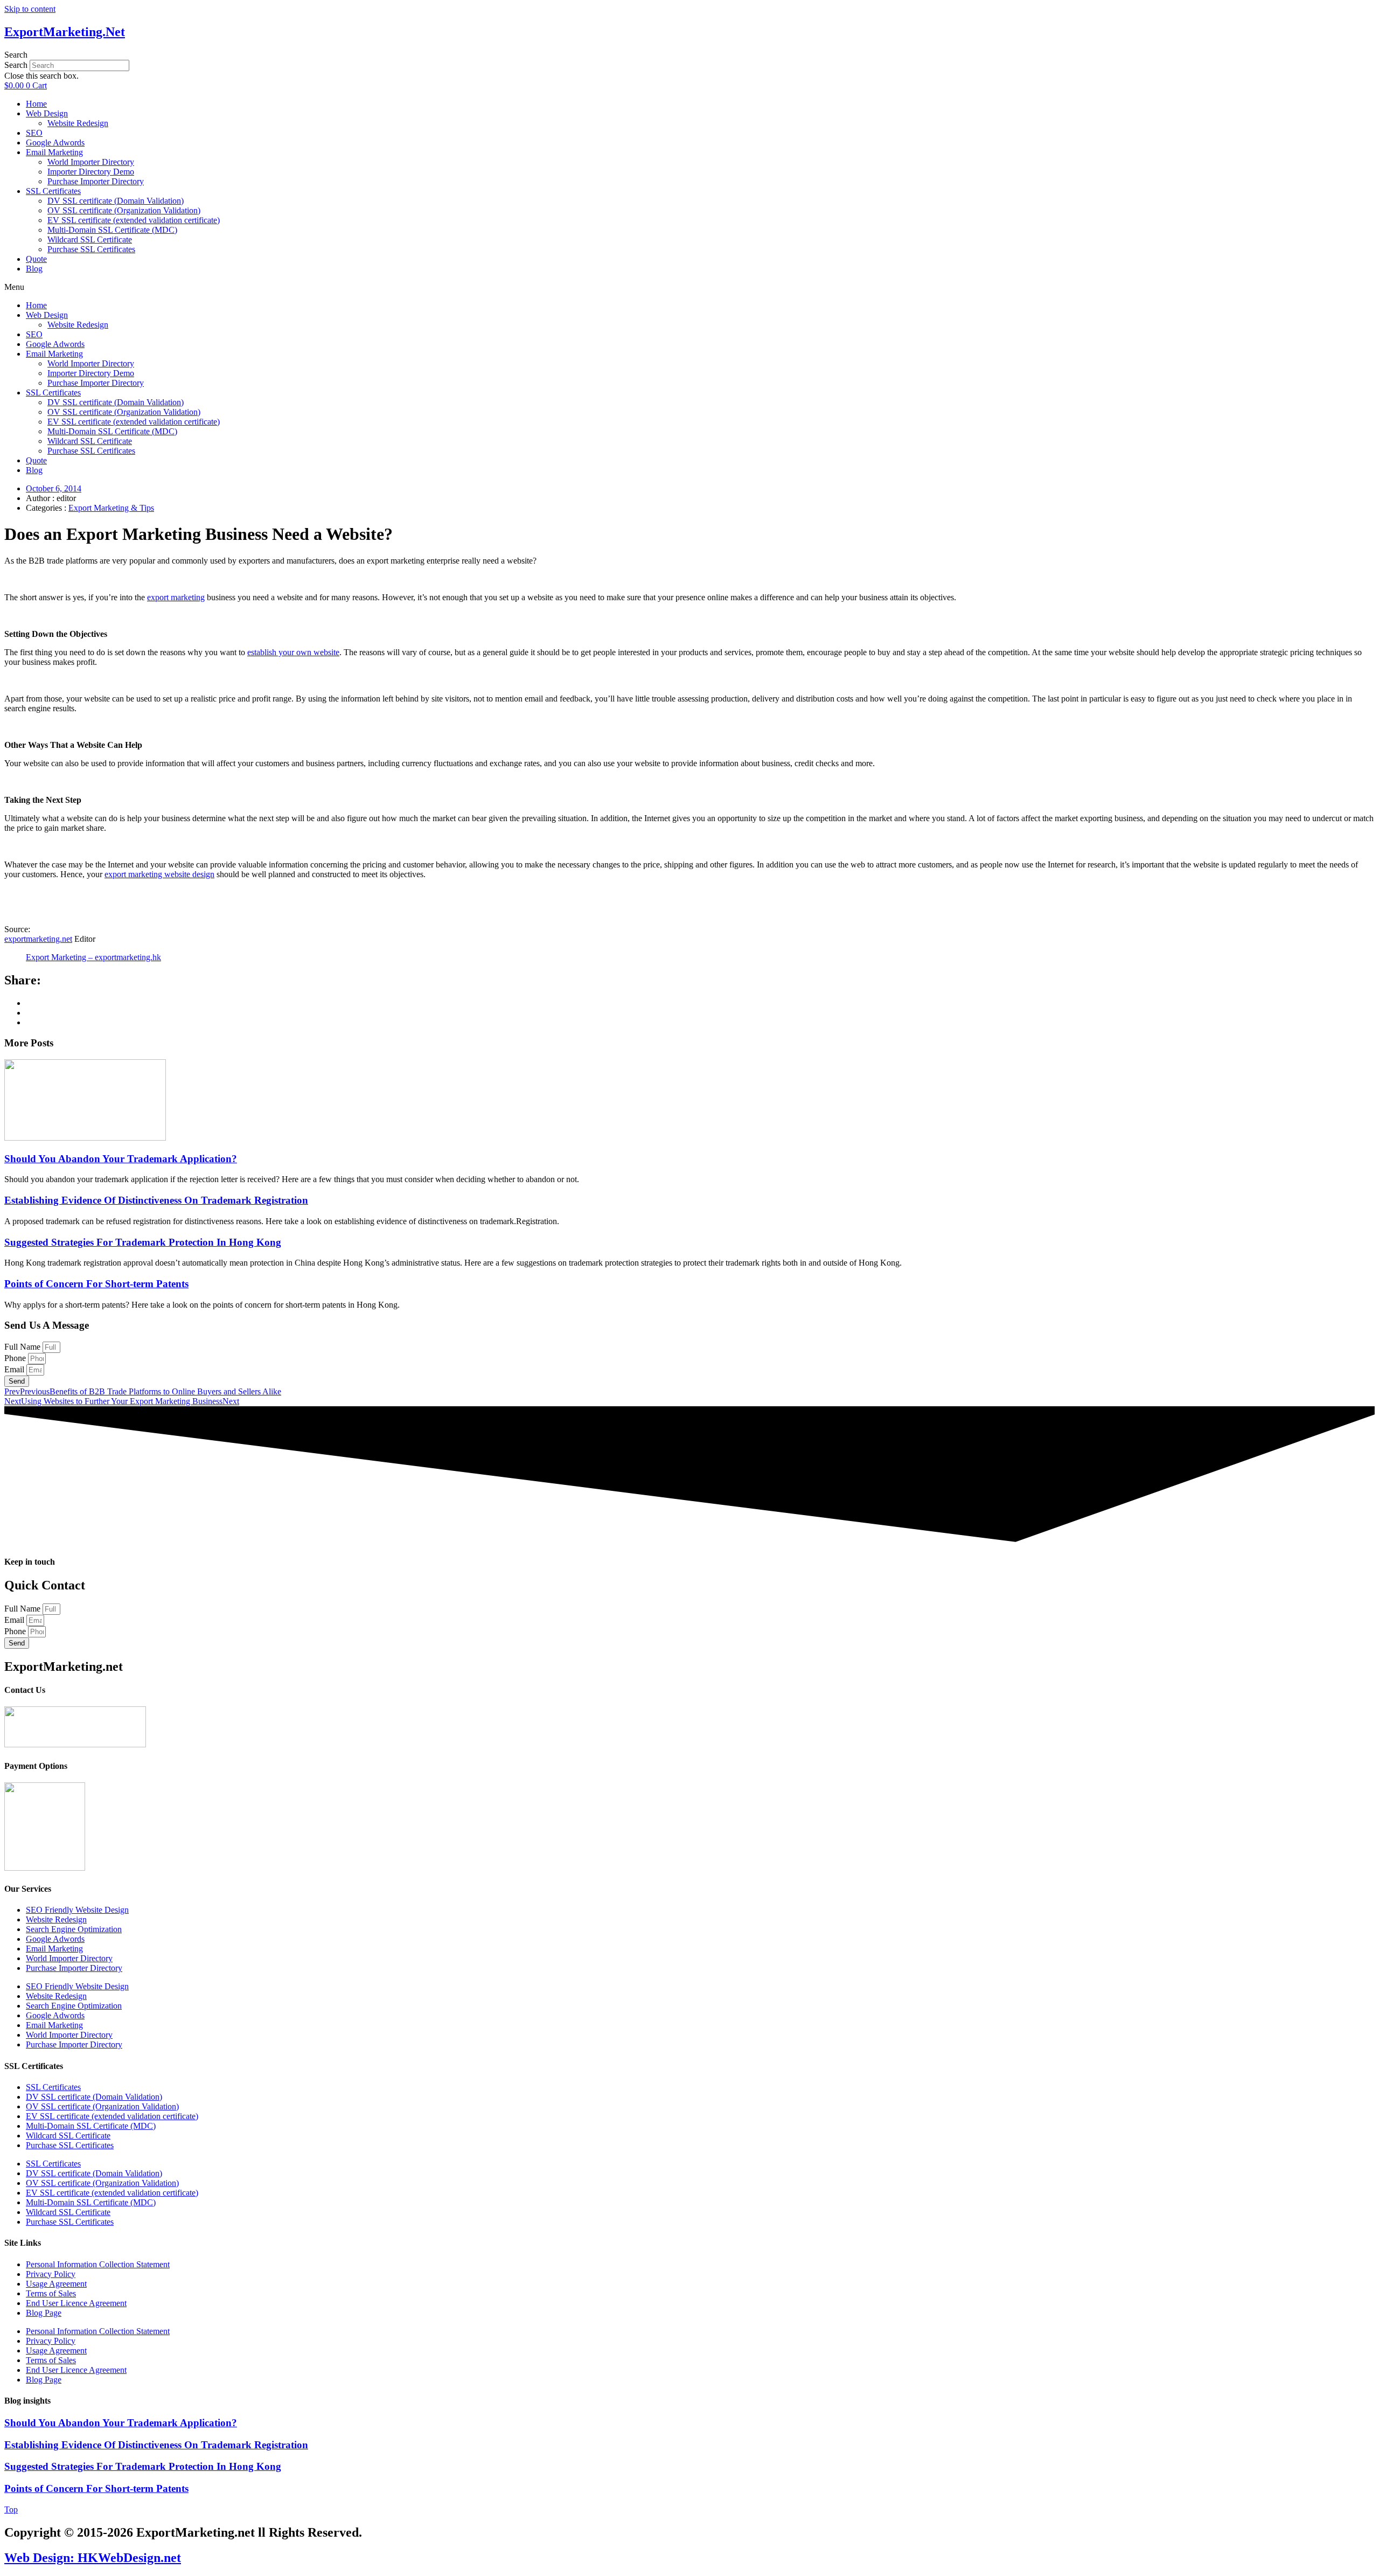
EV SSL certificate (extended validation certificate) (134, 220)
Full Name (23, 1347)
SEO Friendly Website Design (77, 1910)
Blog (34, 269)
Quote (36, 259)
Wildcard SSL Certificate (90, 239)
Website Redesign (78, 123)
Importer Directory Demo (91, 172)
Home (36, 104)
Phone (16, 1358)
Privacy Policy (51, 2274)
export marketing (176, 597)
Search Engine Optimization (74, 1929)
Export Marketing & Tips (111, 508)
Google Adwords (55, 143)
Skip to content (30, 9)
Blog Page (44, 2313)
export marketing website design (159, 874)
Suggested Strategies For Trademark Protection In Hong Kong (143, 1242)
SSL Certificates (53, 191)
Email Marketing (54, 152)
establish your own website (293, 652)
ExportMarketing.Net (65, 32)
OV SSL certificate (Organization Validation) (124, 210)
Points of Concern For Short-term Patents (96, 1284)
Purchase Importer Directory (96, 181)
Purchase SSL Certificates (91, 249)
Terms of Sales (51, 2293)
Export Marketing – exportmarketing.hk (93, 957)
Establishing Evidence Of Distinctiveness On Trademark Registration (156, 1200)
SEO (34, 133)
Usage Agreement (56, 2284)
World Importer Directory (91, 162)
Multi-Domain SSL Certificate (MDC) (112, 230)
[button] (689, 55)
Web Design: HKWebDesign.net (93, 2558)
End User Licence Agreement (76, 2303)
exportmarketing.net (38, 939)
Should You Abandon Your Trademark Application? (121, 1159)
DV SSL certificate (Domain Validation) (116, 201)
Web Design (47, 113)
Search (16, 65)
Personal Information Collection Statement (98, 2264)
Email (15, 1369)
